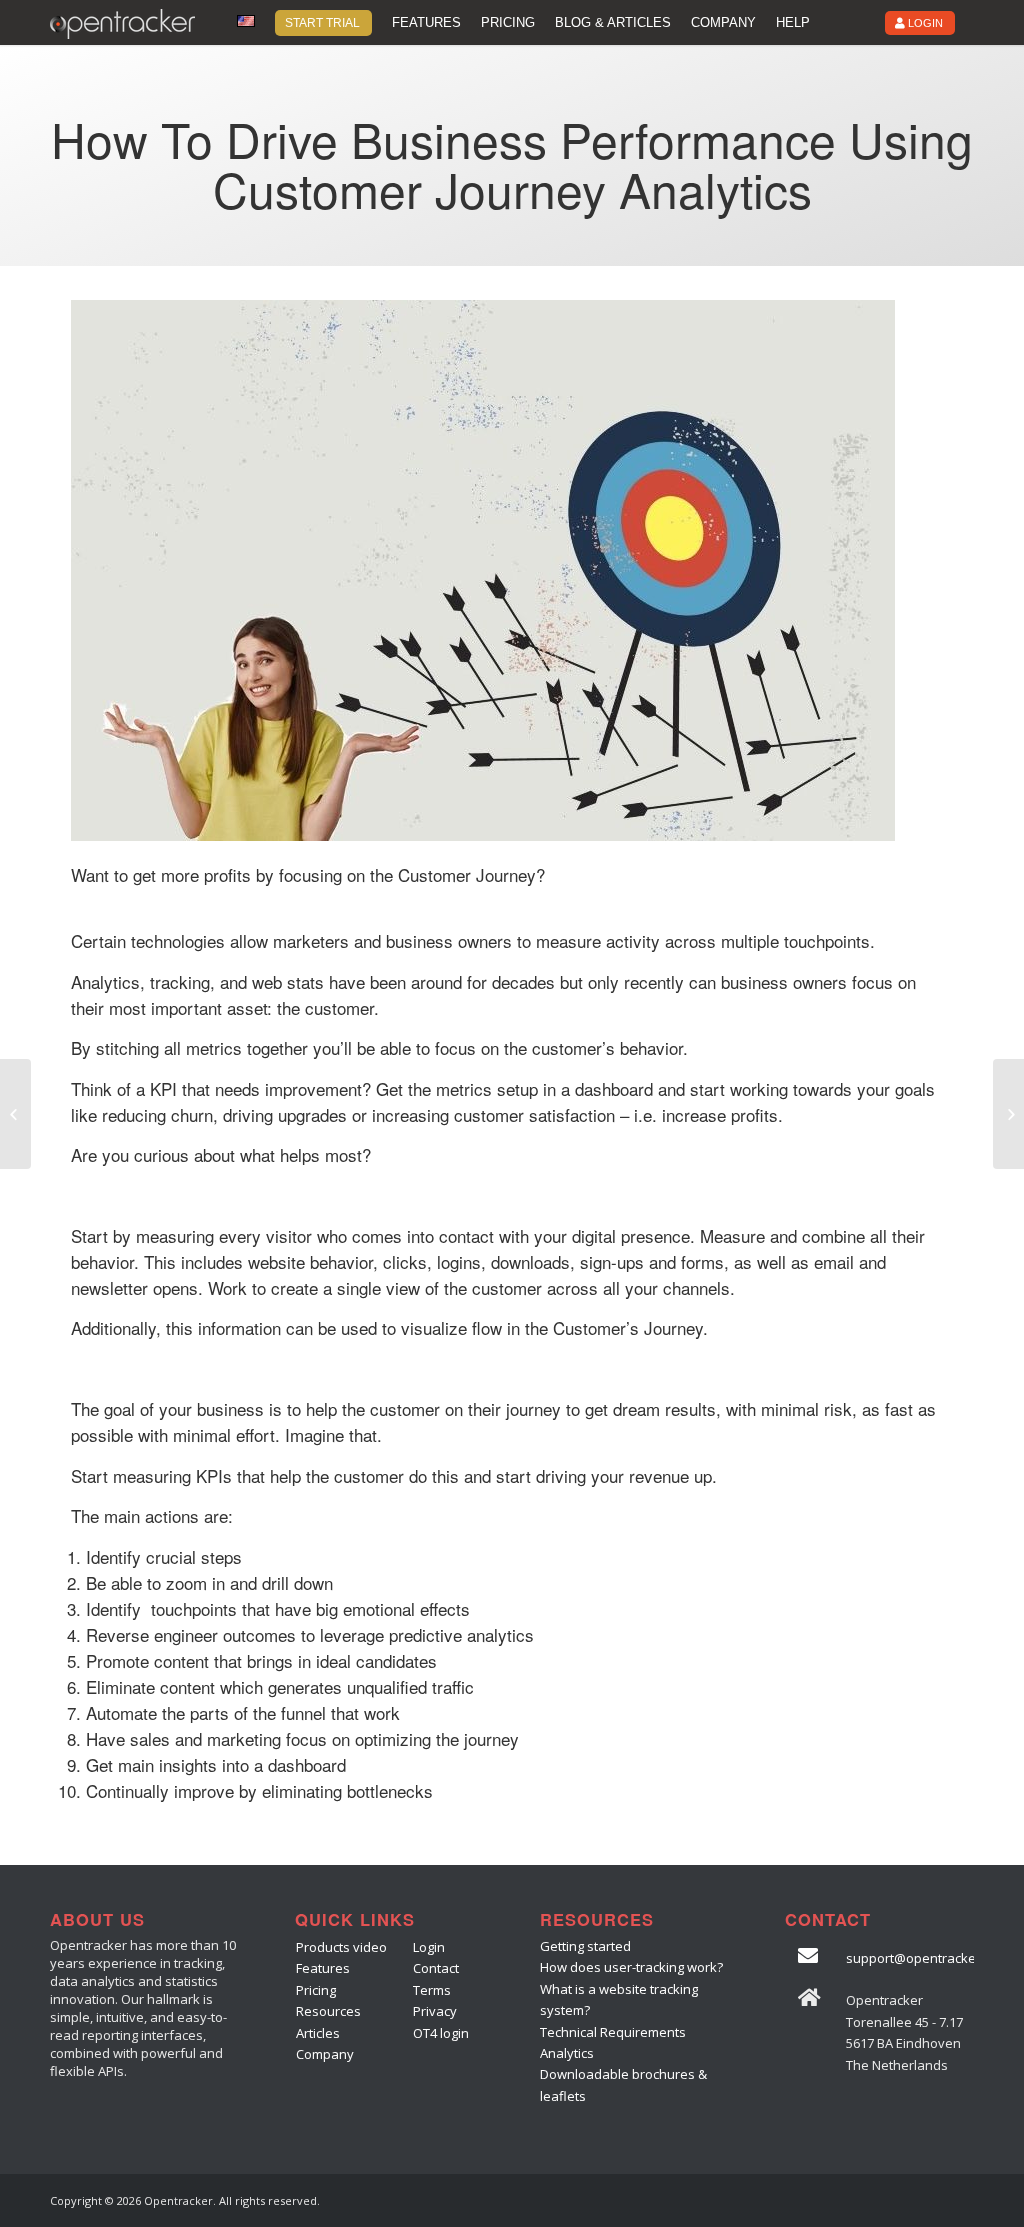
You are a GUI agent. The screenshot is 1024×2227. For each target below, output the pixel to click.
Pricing (316, 1990)
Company (325, 2054)
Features (323, 1968)
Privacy (435, 2011)
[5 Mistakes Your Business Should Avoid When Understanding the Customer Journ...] (15, 1114)
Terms (432, 1990)
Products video (341, 1947)
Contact (436, 1968)
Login (429, 1947)
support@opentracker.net (925, 1958)
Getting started (585, 1946)
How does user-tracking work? (631, 1967)
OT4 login (441, 2033)
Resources (328, 2011)
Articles (318, 2033)
